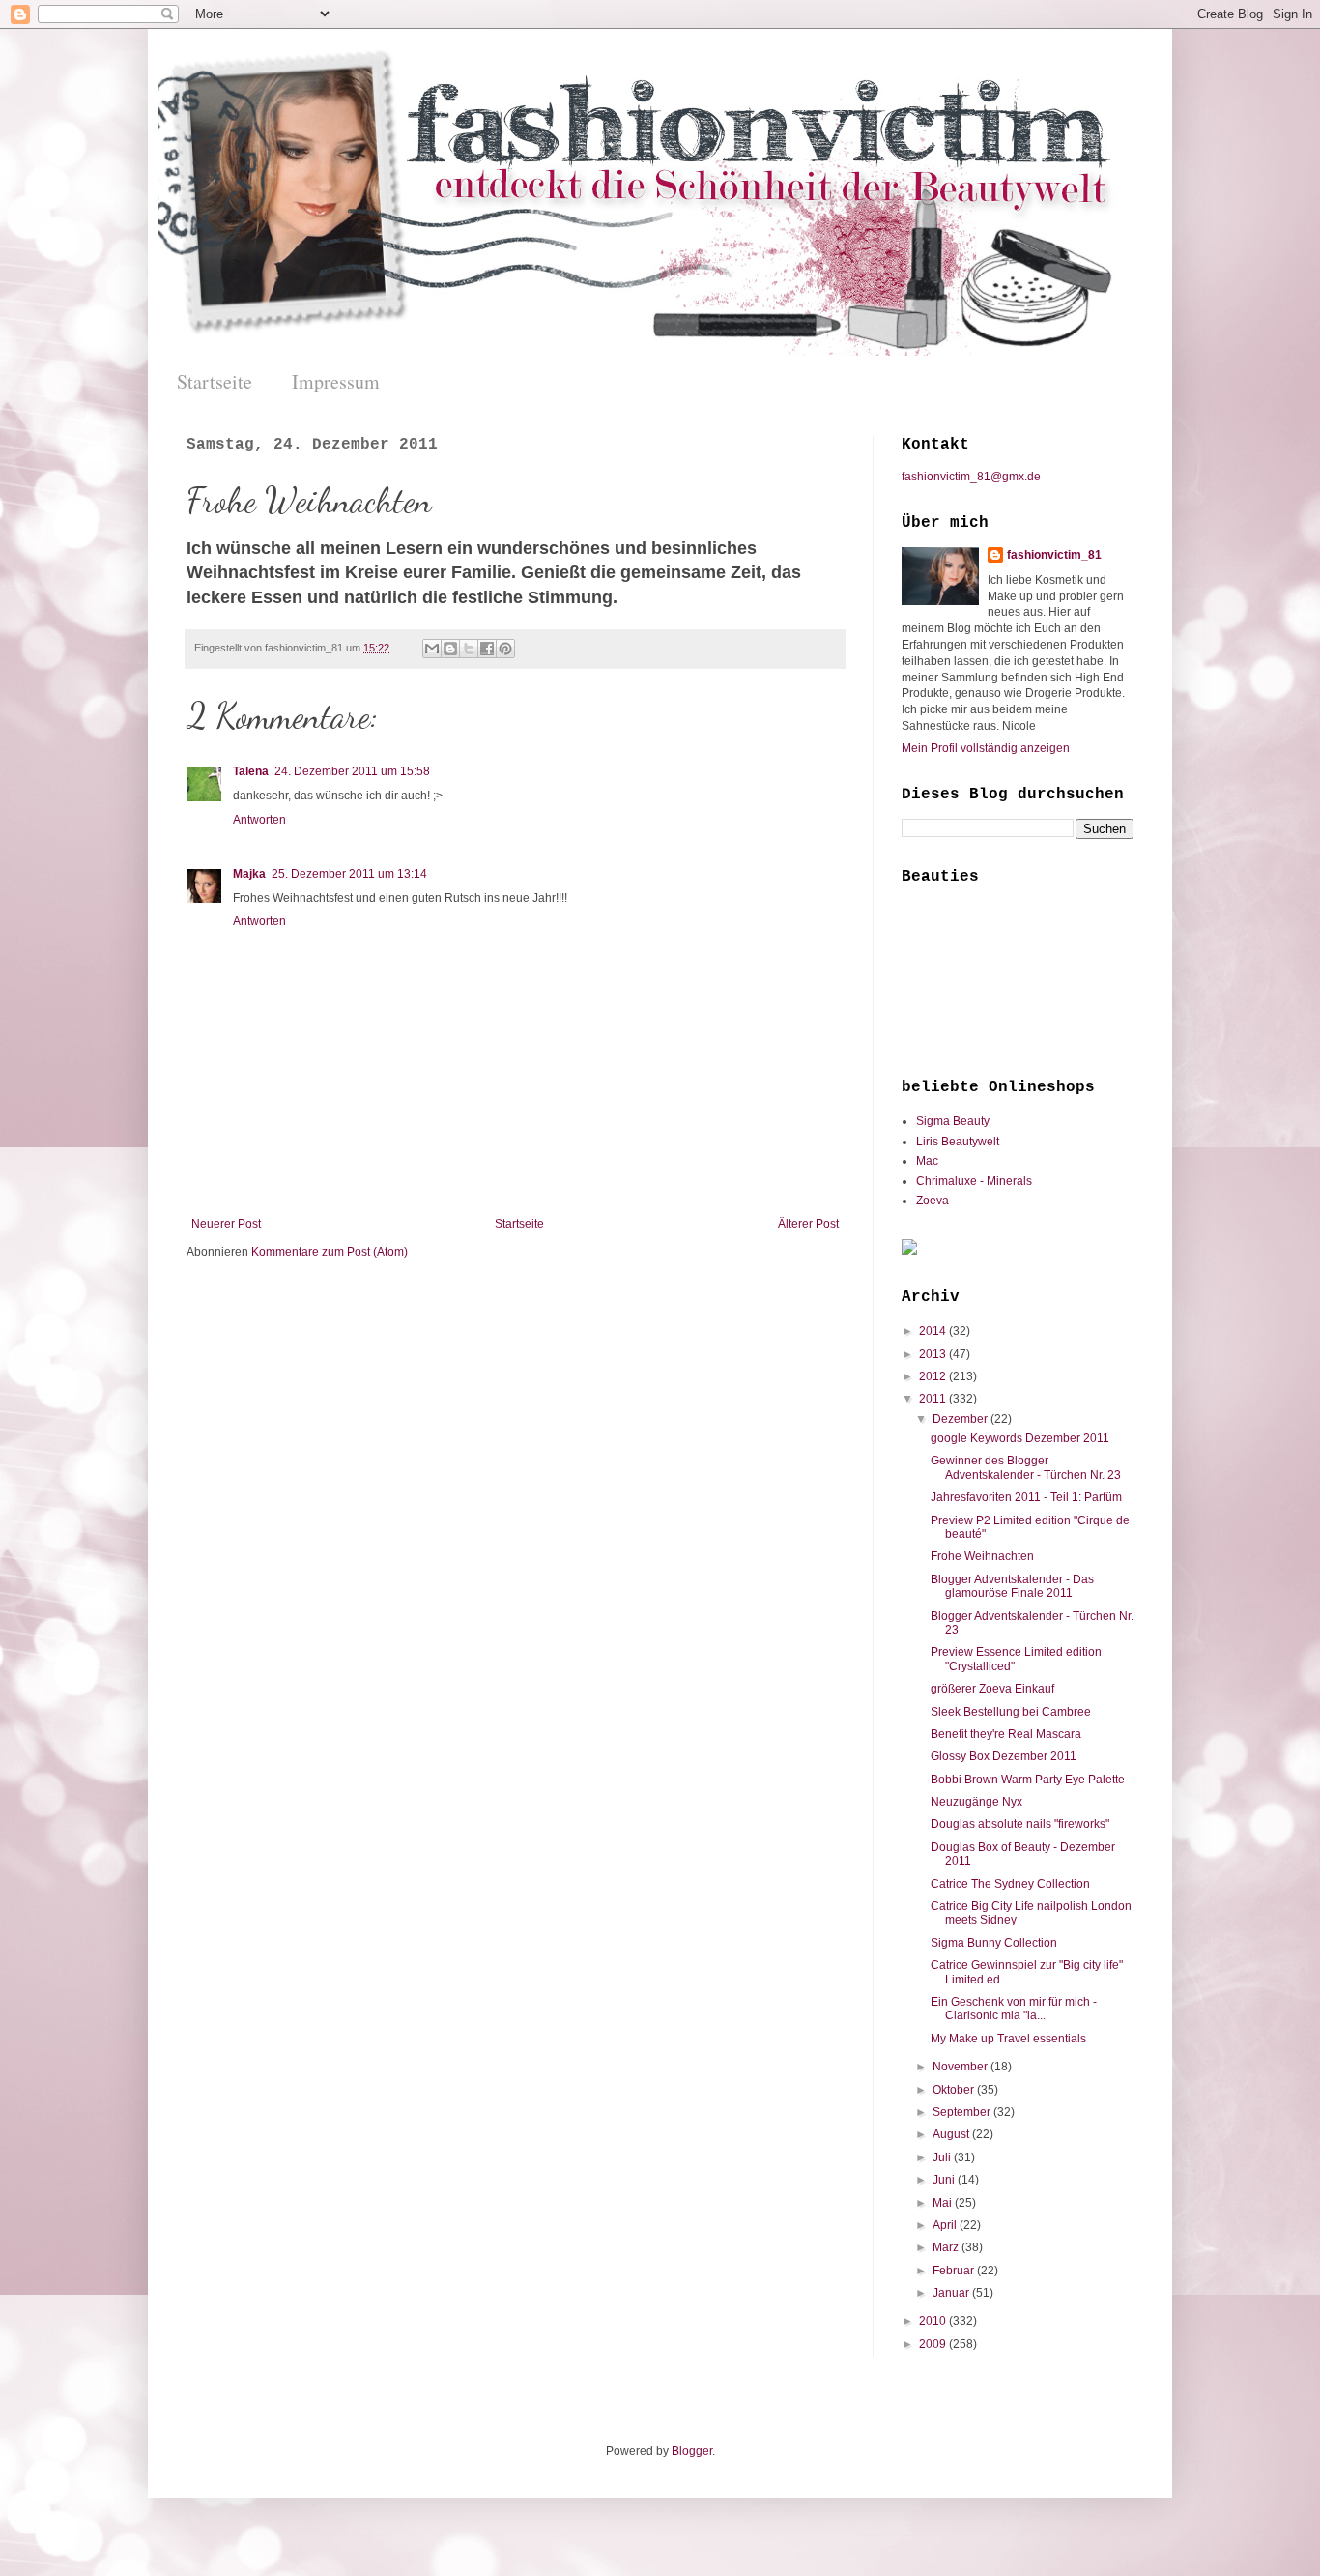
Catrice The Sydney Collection (1010, 1884)
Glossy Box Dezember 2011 (1004, 1756)
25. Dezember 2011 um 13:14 (349, 874)
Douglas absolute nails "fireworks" (1020, 1824)
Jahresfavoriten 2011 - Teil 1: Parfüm (1026, 1497)
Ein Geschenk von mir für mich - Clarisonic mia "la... (1014, 2009)
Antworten (259, 820)
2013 (934, 1354)
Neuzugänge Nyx (976, 1802)
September (963, 2112)
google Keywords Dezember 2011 (1020, 1438)
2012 (934, 1376)
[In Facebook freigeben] (487, 649)
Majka (249, 874)
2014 (934, 1331)
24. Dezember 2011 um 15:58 (352, 771)
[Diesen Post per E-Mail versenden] (432, 649)
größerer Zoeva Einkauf (992, 1689)
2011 (934, 1399)
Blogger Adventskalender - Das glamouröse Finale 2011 (1012, 1586)
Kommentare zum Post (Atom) (330, 1252)
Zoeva (933, 1201)
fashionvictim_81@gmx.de (971, 477)
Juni (945, 2180)
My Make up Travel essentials (1008, 2039)
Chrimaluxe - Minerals (974, 1181)
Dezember (961, 1419)
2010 (934, 2321)
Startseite (215, 381)
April (946, 2225)
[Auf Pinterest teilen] (505, 649)
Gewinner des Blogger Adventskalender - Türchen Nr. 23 (1026, 1467)
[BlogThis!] (450, 649)
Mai (944, 2203)
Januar (952, 2293)
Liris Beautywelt (958, 1142)
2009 (934, 2344)
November (961, 2067)
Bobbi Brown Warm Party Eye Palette (1028, 1780)
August (952, 2134)
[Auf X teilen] (469, 649)
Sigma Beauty (953, 1121)
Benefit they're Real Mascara (1006, 1734)
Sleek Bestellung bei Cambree (1011, 1712)
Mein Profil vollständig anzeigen (986, 748)
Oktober (955, 2090)
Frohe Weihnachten (982, 1556)
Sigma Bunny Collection (994, 1943)
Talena (251, 771)
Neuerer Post (226, 1224)
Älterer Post (808, 1224)
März (947, 2247)
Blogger (692, 2451)
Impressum (336, 381)
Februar (955, 2271)
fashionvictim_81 (1054, 555)
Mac (927, 1161)
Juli (943, 2157)
